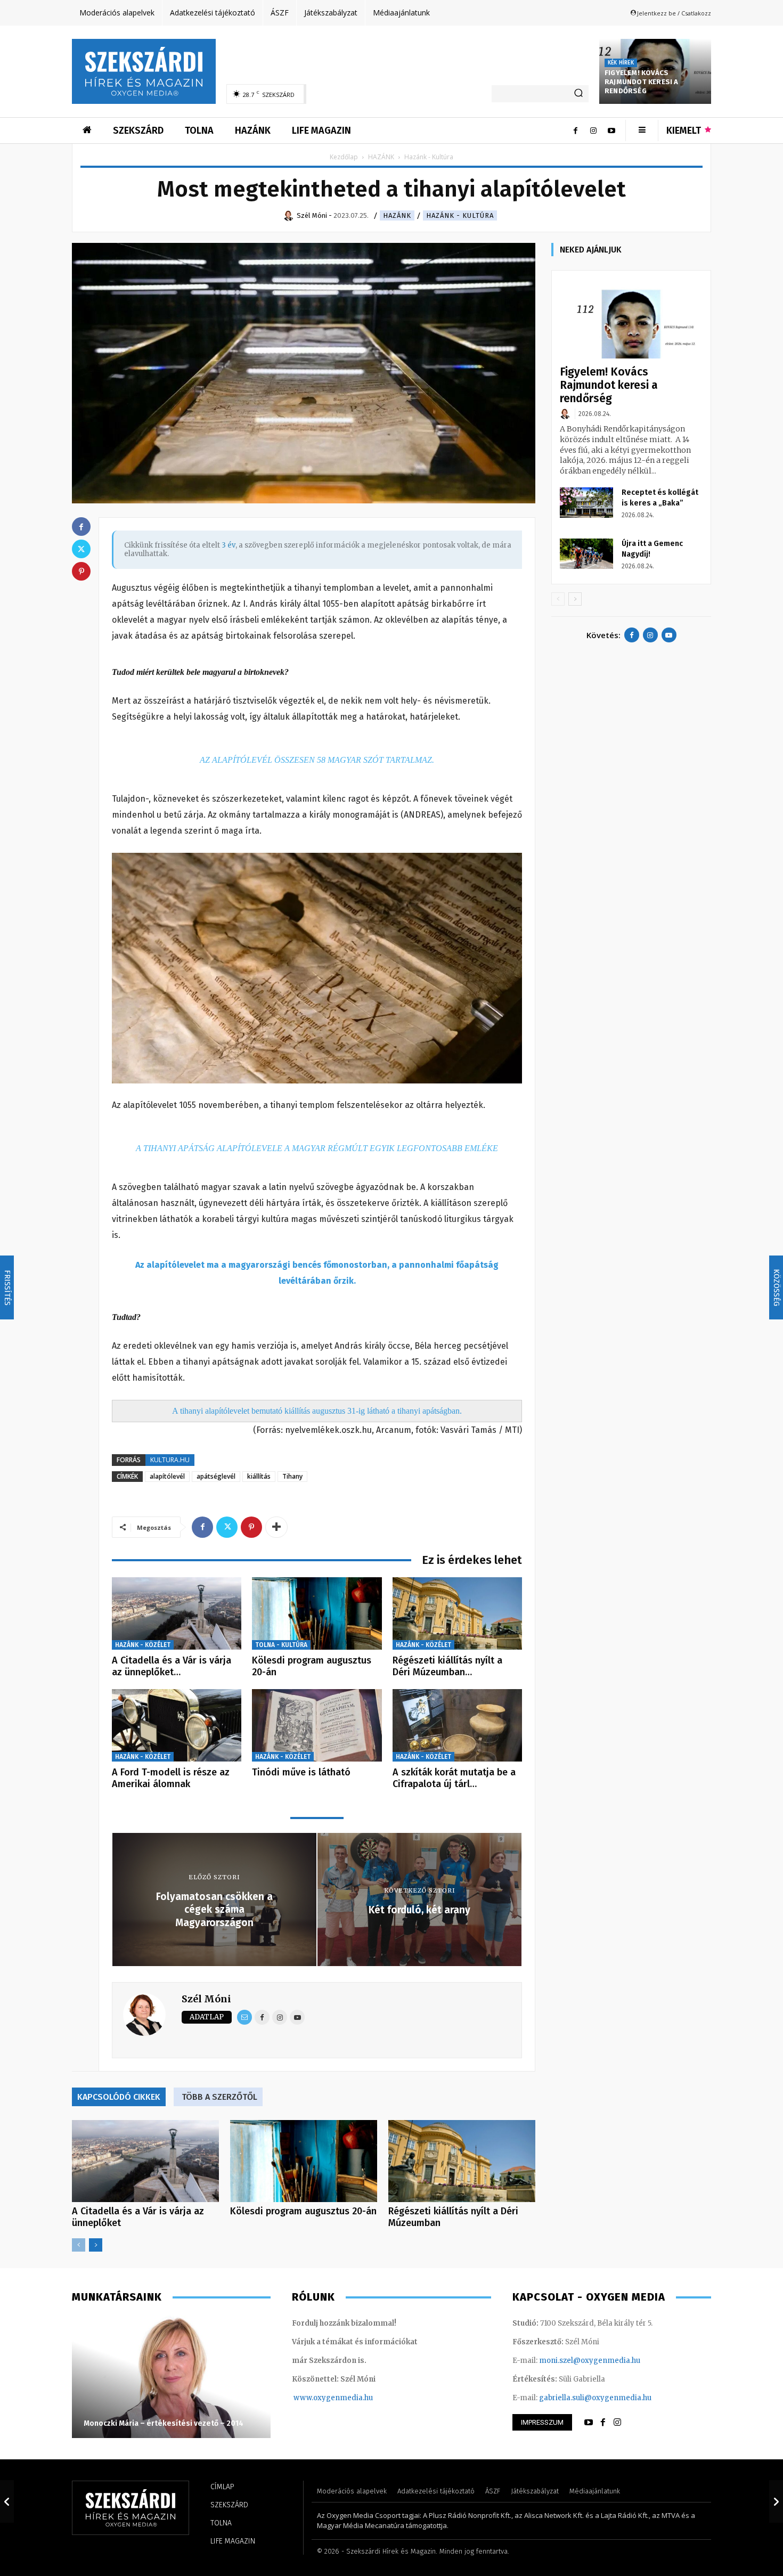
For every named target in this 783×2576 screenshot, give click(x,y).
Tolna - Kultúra (281, 1645)
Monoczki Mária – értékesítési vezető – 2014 (164, 2423)
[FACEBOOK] (603, 2423)
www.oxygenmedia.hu (333, 2398)
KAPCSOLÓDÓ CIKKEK (119, 2097)
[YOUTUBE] (589, 2423)
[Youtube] (611, 131)
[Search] (578, 94)
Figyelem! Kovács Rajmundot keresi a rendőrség (642, 82)
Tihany (292, 1476)
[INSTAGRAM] (617, 2423)
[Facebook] (575, 131)
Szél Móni (206, 1999)
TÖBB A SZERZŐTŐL (219, 2097)
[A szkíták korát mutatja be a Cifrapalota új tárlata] (457, 1726)
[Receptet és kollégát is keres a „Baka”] (586, 502)
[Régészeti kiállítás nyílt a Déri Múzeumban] (457, 1614)
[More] (276, 1527)
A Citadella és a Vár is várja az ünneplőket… (172, 1666)
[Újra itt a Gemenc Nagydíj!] (586, 553)
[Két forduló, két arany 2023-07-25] (776, 2501)
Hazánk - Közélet (143, 1645)
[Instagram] (593, 131)
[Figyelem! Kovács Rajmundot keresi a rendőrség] (631, 319)
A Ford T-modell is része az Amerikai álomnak (171, 1778)
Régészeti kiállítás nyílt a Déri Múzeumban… (447, 1666)
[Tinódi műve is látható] (317, 1726)
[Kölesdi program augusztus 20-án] (317, 1614)
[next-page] (96, 2245)
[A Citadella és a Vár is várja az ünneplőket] (177, 1614)
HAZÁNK (381, 157)
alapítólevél (167, 1476)
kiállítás (259, 1476)
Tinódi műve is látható (301, 1772)
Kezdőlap (344, 157)
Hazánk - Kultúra (460, 215)
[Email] (244, 2017)
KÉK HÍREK (621, 63)
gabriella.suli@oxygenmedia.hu (595, 2398)
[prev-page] (79, 2245)
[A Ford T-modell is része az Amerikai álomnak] (177, 1726)
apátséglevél (216, 1476)
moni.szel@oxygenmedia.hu (590, 2361)
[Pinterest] (251, 1527)
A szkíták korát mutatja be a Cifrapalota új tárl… (454, 1778)
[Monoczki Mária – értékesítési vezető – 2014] (171, 2377)
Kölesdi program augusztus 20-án (312, 1666)
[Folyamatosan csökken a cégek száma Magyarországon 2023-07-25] (7, 2501)
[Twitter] (227, 1527)
